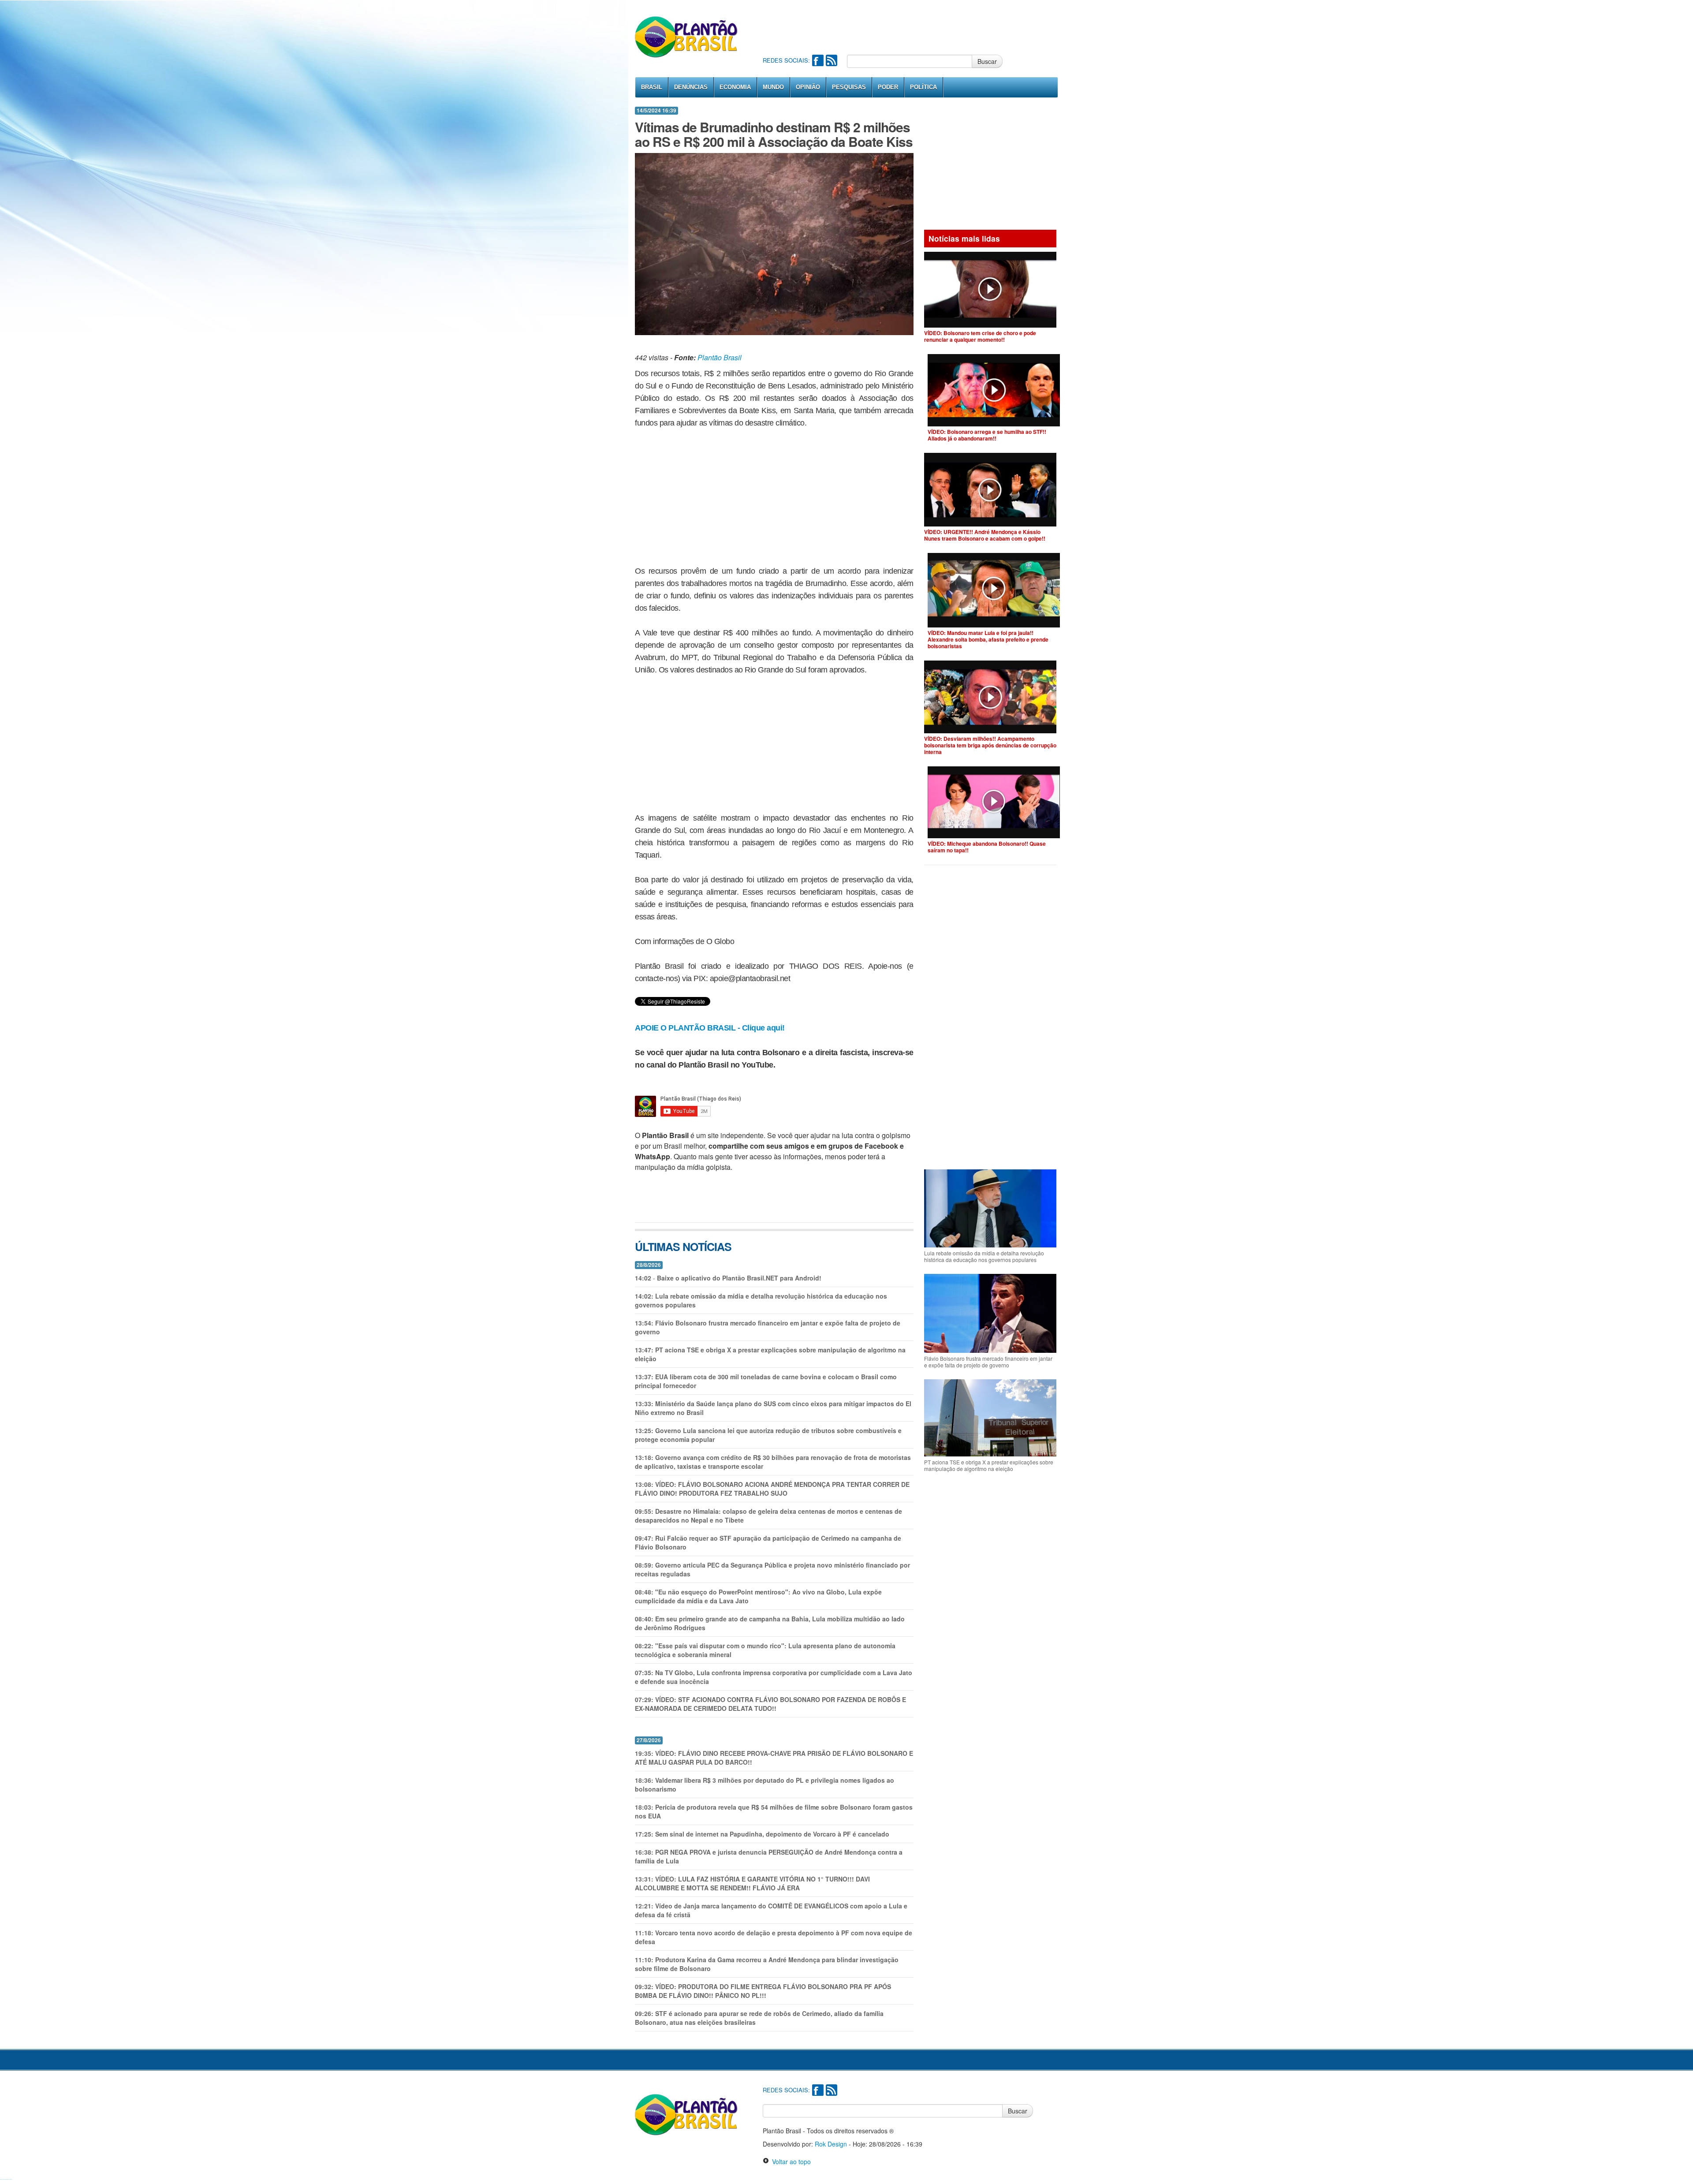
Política (923, 87)
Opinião (808, 87)
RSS (832, 60)
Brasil (652, 87)
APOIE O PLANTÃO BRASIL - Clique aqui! (710, 1028)
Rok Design (831, 2144)
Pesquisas (849, 87)
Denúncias (691, 87)
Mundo (773, 87)
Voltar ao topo (790, 2162)
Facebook (818, 60)
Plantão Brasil (720, 357)
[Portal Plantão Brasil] (687, 37)
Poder (888, 87)
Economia (735, 87)
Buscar (987, 61)
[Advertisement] (923, 26)
